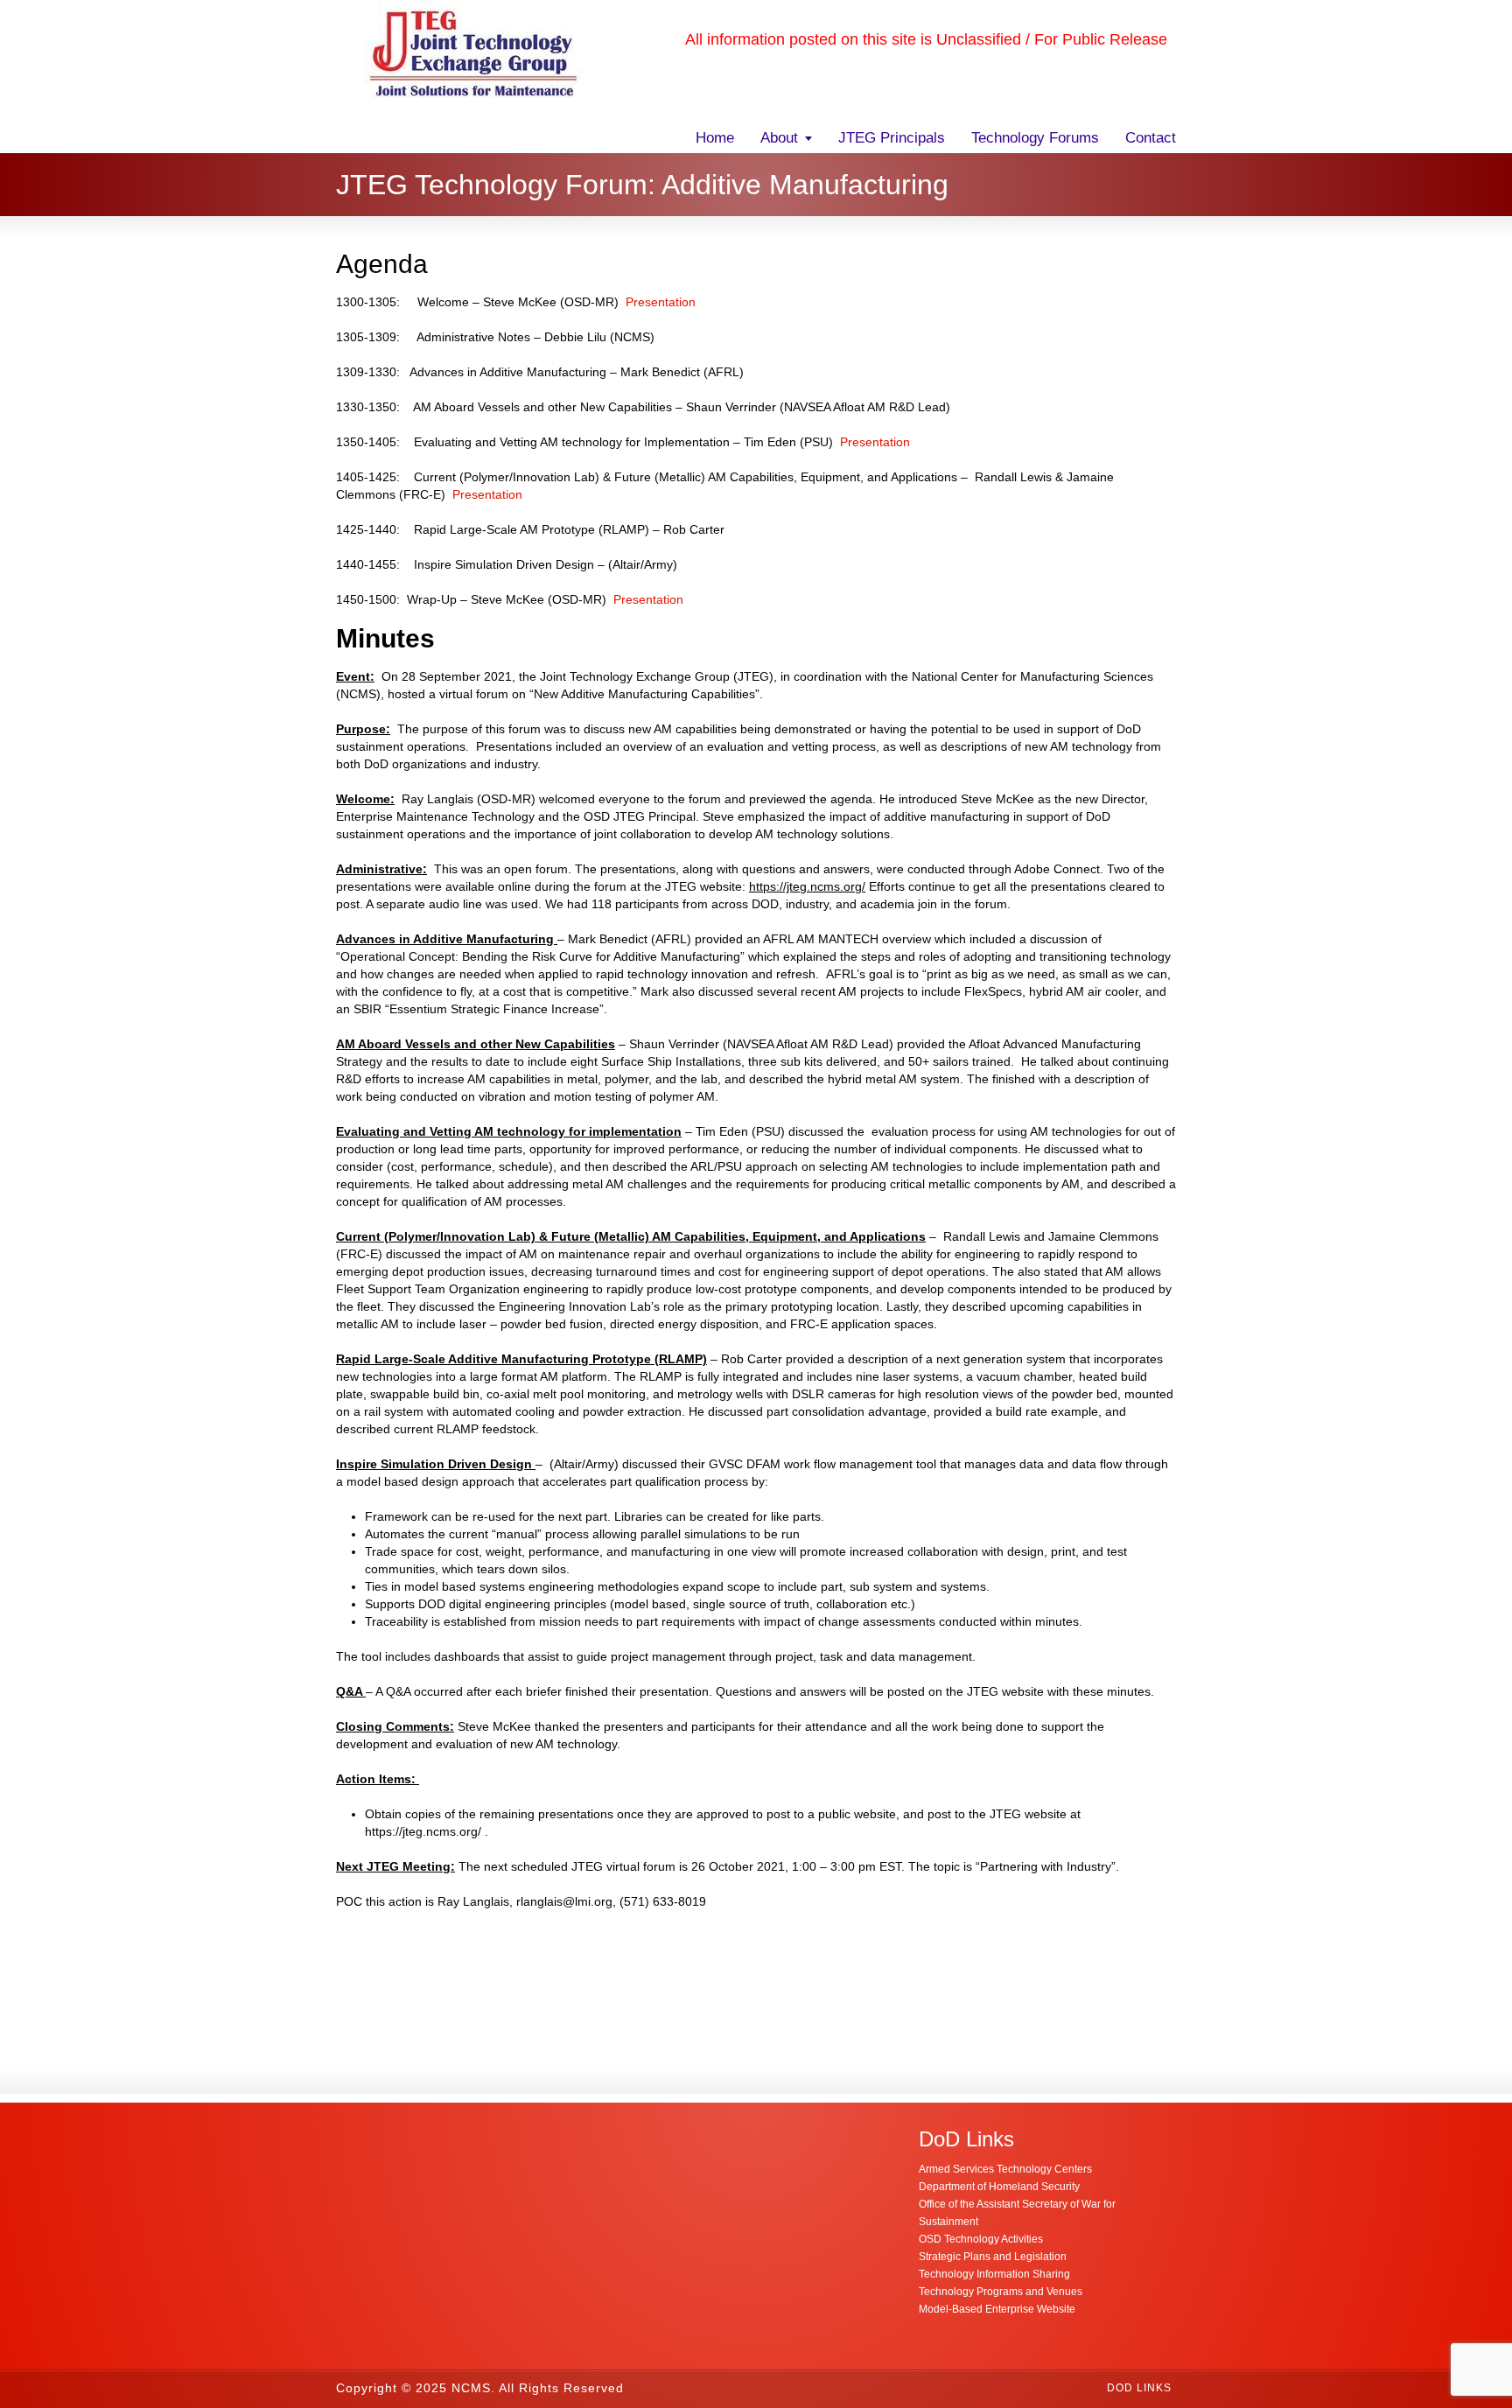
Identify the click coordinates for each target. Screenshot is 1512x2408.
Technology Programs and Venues (1001, 2292)
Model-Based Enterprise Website (997, 2309)
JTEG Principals (892, 138)
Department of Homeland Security (999, 2187)
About (779, 138)
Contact (1151, 138)
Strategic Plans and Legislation (993, 2257)
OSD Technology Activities (981, 2239)
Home (715, 138)
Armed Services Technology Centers (1005, 2169)
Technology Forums (1035, 138)
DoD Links (1139, 2388)
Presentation (661, 302)
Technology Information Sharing (994, 2274)
